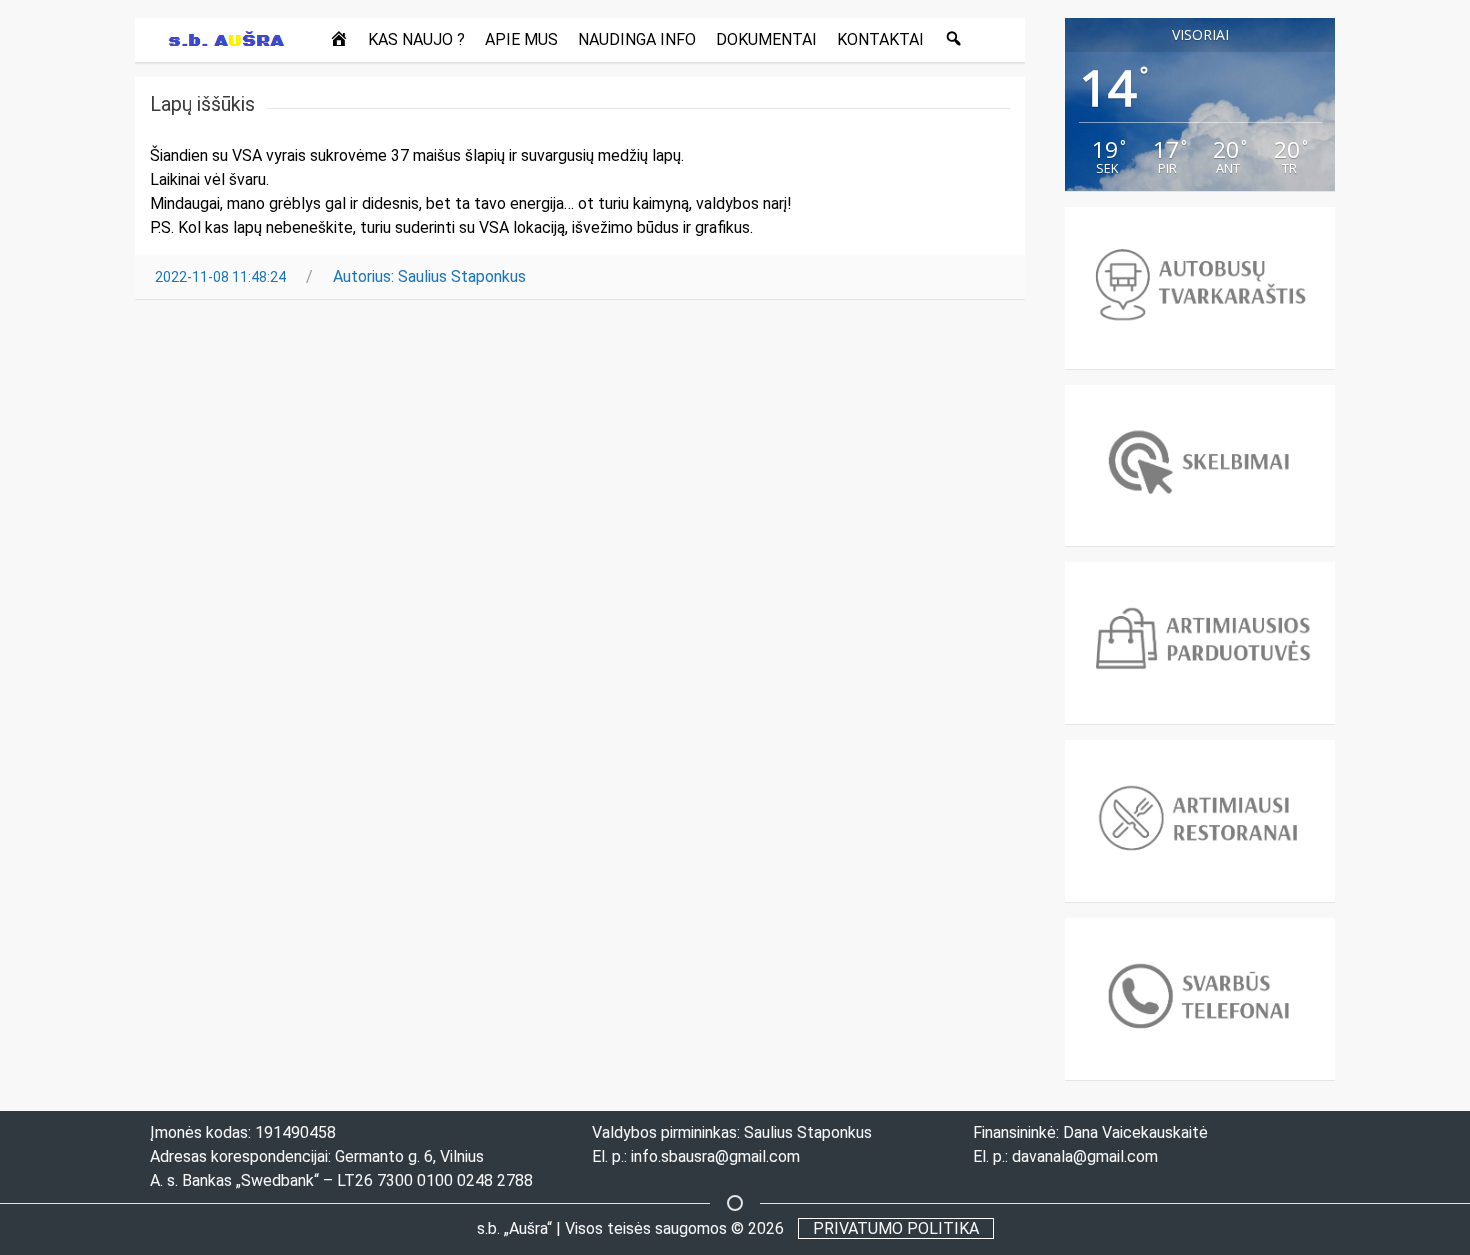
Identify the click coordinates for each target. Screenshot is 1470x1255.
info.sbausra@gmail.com (715, 1156)
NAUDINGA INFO (637, 39)
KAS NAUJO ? (416, 39)
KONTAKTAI (880, 39)
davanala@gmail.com (1085, 1156)
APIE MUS (521, 39)
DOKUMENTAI (766, 39)
